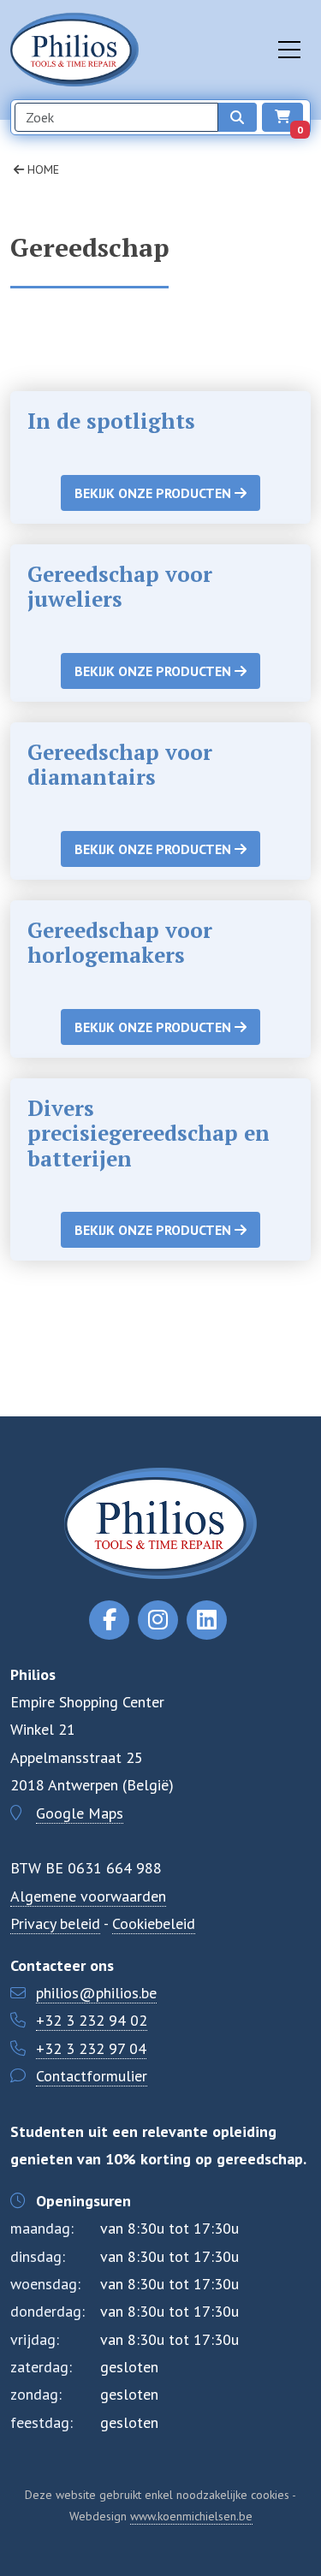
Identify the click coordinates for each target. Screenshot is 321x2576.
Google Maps (80, 1813)
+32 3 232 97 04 (91, 2048)
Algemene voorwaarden (88, 1896)
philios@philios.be (96, 1993)
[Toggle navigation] (289, 50)
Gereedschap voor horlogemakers (120, 942)
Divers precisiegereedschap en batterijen (149, 1133)
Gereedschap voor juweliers (120, 586)
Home (42, 169)
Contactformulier (92, 2076)
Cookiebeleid (154, 1923)
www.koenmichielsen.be (191, 2516)
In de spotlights (111, 421)
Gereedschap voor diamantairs (120, 764)
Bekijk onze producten (155, 493)
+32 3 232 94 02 (92, 2020)
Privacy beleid (55, 1923)
